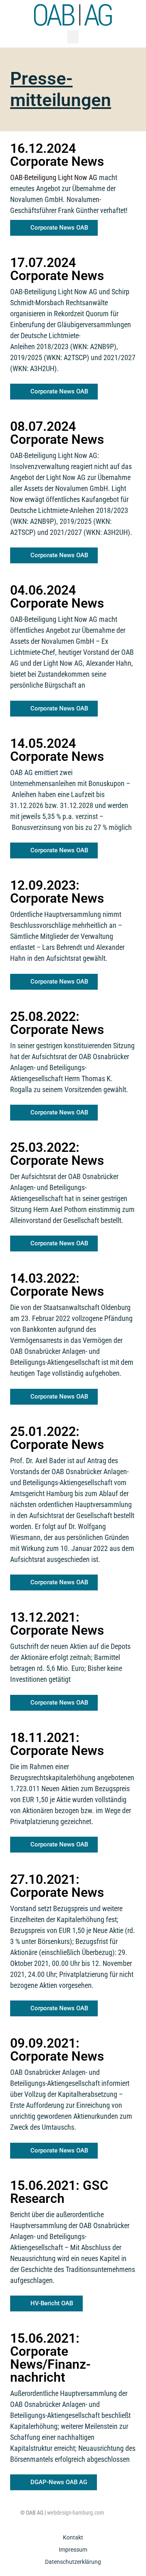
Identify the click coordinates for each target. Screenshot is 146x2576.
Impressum (73, 2550)
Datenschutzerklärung (73, 2562)
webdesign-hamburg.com (76, 2513)
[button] (73, 37)
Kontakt (73, 2537)
